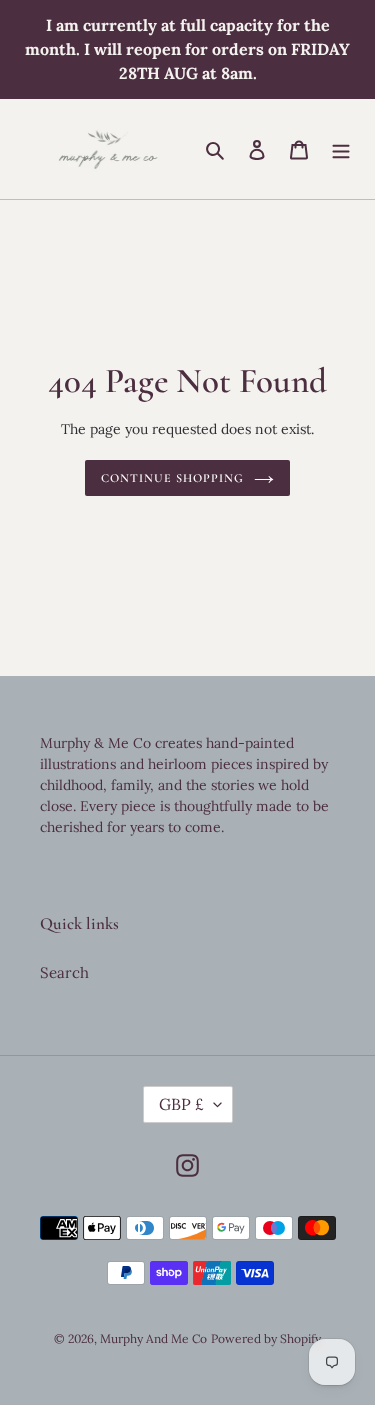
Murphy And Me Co (153, 1338)
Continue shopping (172, 478)
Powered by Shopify (266, 1338)
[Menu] (341, 149)
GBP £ (181, 1104)
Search (64, 972)
